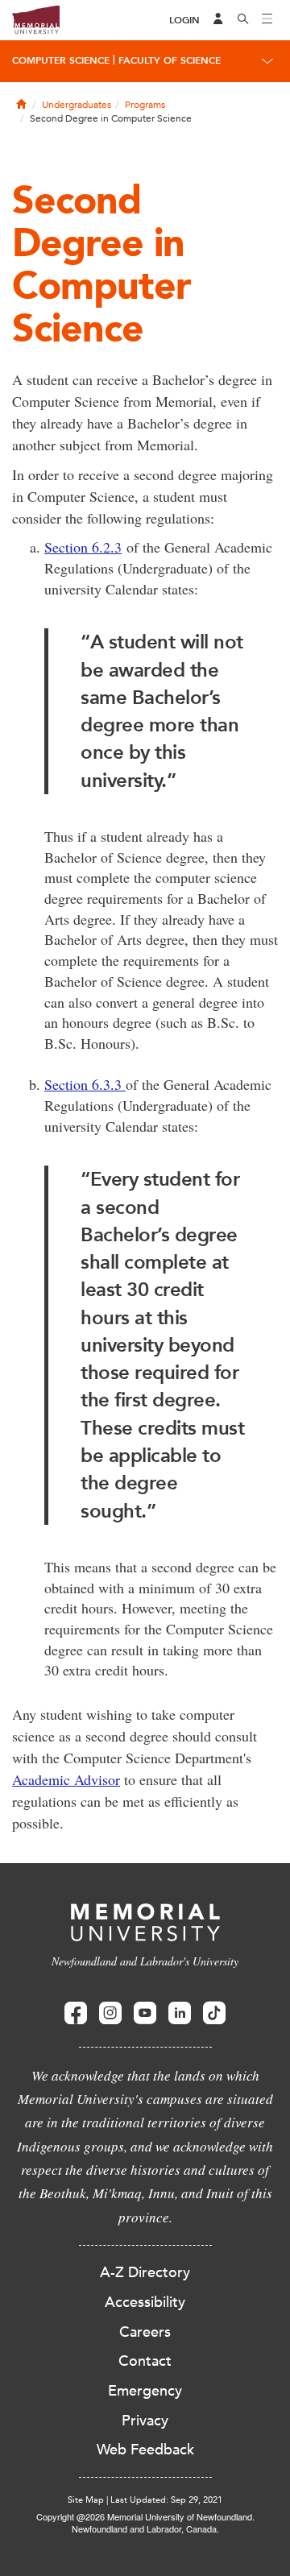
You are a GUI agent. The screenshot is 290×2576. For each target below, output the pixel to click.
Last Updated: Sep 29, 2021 (166, 2500)
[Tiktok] (214, 2013)
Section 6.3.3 (85, 1084)
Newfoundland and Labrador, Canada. (145, 2528)
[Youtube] (145, 2013)
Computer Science (61, 60)
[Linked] (180, 2013)
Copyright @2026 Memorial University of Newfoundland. (145, 2516)
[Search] (243, 20)
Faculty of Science (170, 60)
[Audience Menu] (218, 20)
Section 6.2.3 (83, 547)
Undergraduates (77, 105)
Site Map (86, 2500)
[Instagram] (110, 2013)
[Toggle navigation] (267, 20)
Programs (145, 105)
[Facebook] (76, 2013)
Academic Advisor (66, 1779)
